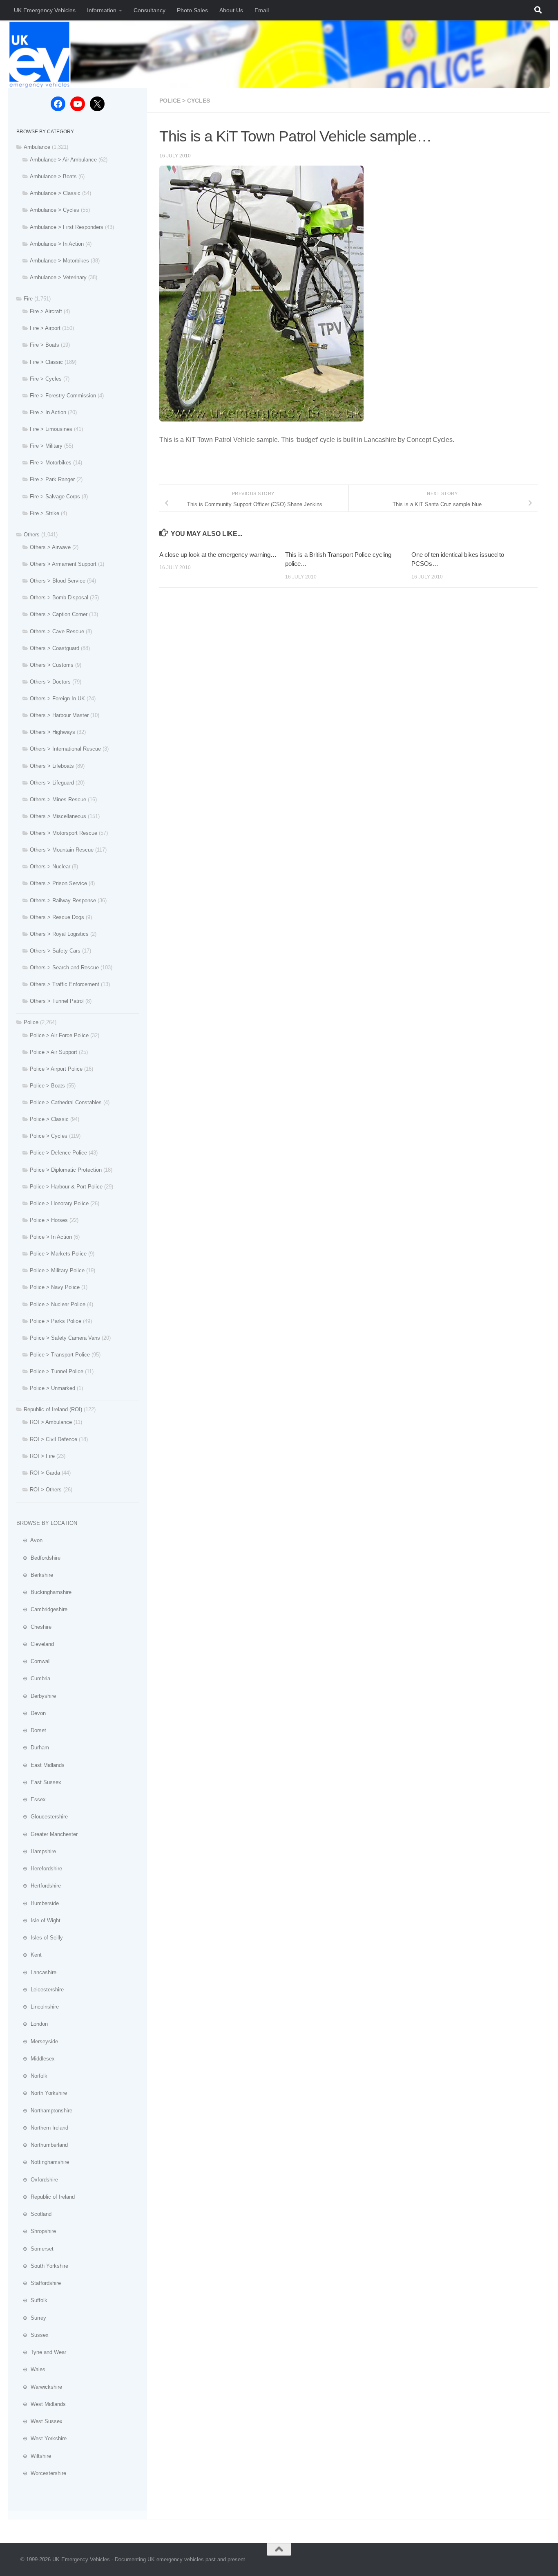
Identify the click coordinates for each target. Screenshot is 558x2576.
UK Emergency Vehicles (45, 10)
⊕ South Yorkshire (42, 2266)
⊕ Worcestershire (41, 2473)
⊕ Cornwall (33, 1661)
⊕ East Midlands (40, 1765)
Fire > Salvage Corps (55, 497)
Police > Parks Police (56, 1321)
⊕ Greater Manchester (47, 1834)
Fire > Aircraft (46, 311)
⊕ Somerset (35, 2249)
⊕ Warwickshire (39, 2387)
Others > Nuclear (50, 867)
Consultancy (150, 10)
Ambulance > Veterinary (58, 277)
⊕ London (32, 2024)
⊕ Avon (29, 1540)
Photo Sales (192, 10)
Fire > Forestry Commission (63, 396)
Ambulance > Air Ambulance (63, 160)
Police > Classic (49, 1119)
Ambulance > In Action (57, 244)
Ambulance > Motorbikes (59, 261)
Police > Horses (49, 1220)
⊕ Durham (33, 1748)
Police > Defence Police (58, 1153)
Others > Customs (52, 665)
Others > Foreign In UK (57, 698)
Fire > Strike (45, 513)
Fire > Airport (45, 328)
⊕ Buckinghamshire (44, 1592)
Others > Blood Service (58, 581)
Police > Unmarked (52, 1388)
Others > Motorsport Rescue (64, 833)
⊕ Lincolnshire (38, 2007)
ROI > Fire (42, 1456)
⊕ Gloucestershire (42, 1817)
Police (31, 1022)
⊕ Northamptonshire (44, 2111)
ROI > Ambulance (51, 1422)
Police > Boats (47, 1086)
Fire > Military (46, 446)
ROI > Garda (45, 1473)
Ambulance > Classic (55, 193)
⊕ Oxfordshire (37, 2180)
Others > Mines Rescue (58, 799)
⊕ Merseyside (37, 2041)
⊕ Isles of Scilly (40, 1938)
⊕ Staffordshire (39, 2283)
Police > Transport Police (60, 1355)
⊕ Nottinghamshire (43, 2162)
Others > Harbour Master (59, 715)
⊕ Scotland (34, 2214)
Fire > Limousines (51, 429)
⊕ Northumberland (42, 2145)
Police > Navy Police (55, 1287)
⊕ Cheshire (34, 1627)
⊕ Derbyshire (36, 1696)
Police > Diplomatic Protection (66, 1170)
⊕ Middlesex (36, 2059)
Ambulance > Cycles (55, 210)
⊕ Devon (31, 1713)
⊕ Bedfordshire (38, 1558)
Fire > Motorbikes (51, 463)
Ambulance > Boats (53, 176)
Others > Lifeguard (52, 783)
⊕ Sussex (32, 2335)
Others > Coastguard (55, 648)
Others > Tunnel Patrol (57, 1001)
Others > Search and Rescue (64, 967)
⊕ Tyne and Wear (41, 2352)
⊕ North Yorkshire (42, 2093)
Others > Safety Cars (55, 951)
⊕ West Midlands (41, 2404)
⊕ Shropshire (36, 2231)
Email (262, 10)
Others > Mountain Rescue (62, 850)
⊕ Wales (31, 2369)
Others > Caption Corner (59, 614)
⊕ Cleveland (35, 1644)
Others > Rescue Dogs (57, 917)
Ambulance (37, 147)
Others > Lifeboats (52, 766)
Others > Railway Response (63, 900)
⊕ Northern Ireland (42, 2128)
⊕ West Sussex (39, 2421)
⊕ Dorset (31, 1730)
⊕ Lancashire (36, 1972)
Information (102, 10)
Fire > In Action (48, 412)
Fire (28, 299)
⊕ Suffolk (32, 2300)
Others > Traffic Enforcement (65, 984)
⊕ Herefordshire (39, 1869)
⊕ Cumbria (33, 1678)
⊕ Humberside (38, 1903)
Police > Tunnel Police (57, 1371)
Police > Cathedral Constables (66, 1102)
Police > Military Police (57, 1270)
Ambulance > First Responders (67, 227)
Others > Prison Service (58, 883)
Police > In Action (51, 1237)
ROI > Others (46, 1490)
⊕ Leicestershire (40, 1990)
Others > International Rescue (65, 749)
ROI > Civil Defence (54, 1439)
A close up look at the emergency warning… (218, 555)
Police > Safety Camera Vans (65, 1338)
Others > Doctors (50, 682)
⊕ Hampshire (36, 1851)
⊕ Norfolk (32, 2076)
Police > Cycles (185, 101)
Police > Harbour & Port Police (66, 1187)
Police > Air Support (54, 1052)
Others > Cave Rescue (57, 631)
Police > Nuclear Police (58, 1304)
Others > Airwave (50, 547)
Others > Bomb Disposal (59, 597)
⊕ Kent (29, 1955)
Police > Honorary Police (59, 1203)
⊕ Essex (31, 1799)
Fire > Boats (45, 345)
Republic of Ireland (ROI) (53, 1409)
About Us (231, 10)
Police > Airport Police (56, 1069)
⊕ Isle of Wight (38, 1920)
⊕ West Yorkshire (41, 2438)
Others (32, 535)
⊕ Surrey (31, 2318)
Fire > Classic (46, 362)
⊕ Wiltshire (34, 2456)
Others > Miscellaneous (58, 816)
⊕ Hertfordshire (39, 1886)
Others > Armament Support (63, 564)
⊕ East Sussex (39, 1782)
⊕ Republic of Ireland (46, 2197)
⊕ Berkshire (35, 1575)
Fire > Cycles (46, 379)
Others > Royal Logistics (59, 934)
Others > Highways (52, 732)
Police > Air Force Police (59, 1035)
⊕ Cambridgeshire (42, 1609)
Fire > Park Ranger (52, 479)
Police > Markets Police (58, 1254)
